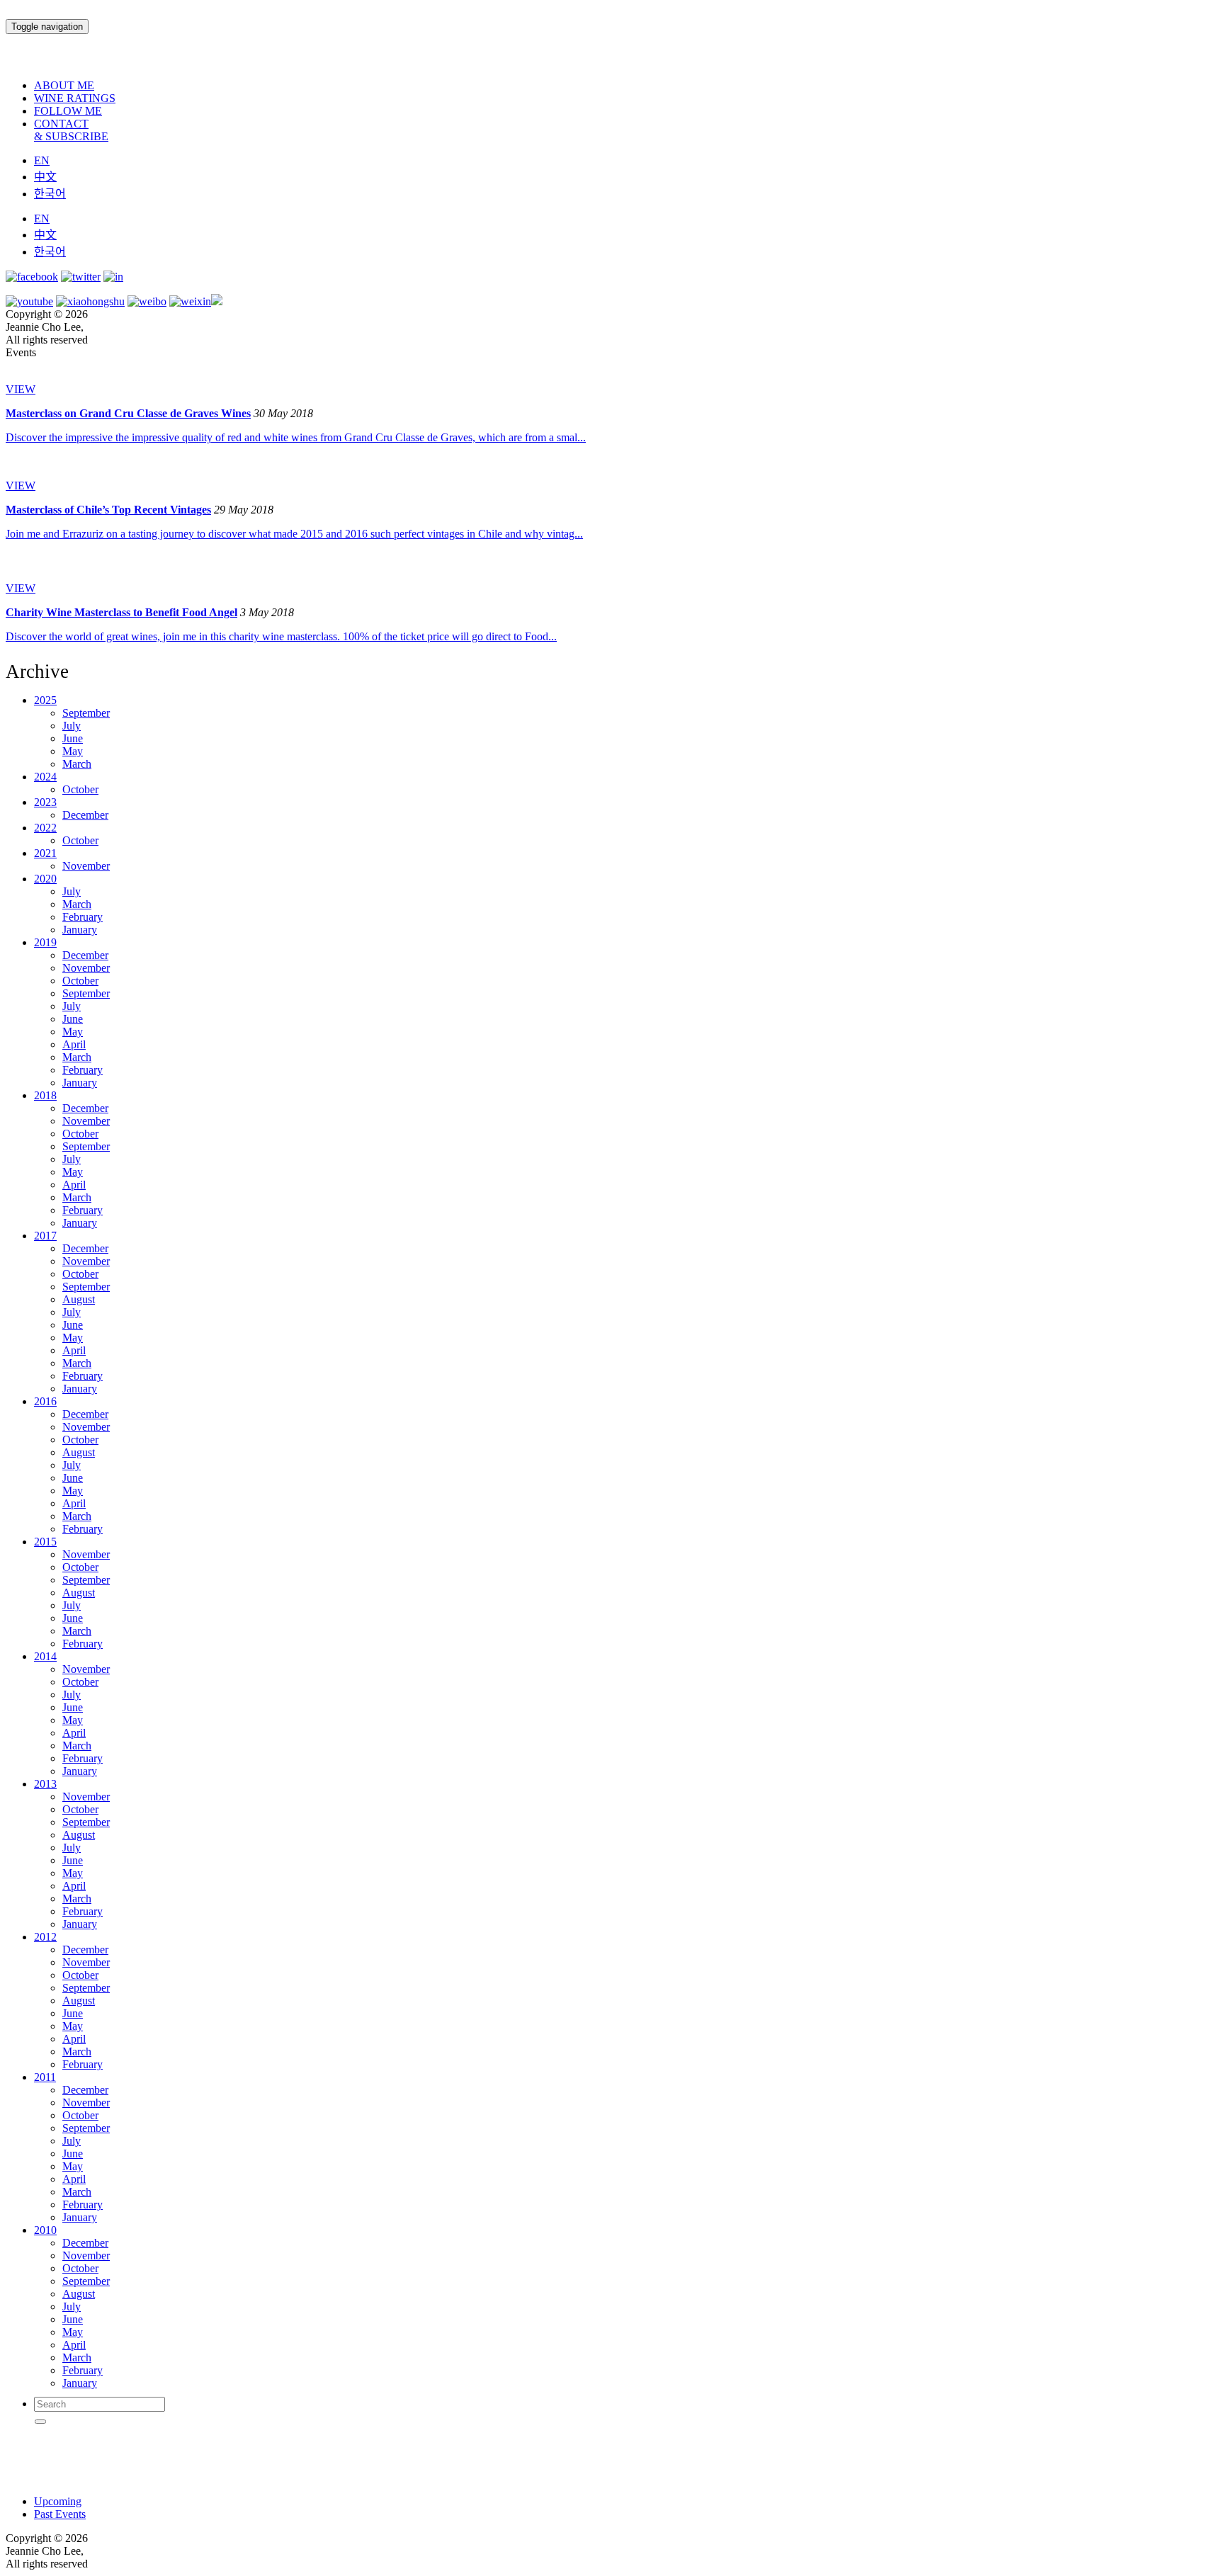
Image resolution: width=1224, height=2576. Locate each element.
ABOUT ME (64, 85)
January (80, 930)
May (73, 751)
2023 (45, 802)
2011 (45, 2077)
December (85, 815)
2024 (45, 777)
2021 (45, 853)
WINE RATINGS (75, 98)
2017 (45, 1236)
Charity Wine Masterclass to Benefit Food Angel (121, 612)
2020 (45, 879)
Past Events (60, 2514)
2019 (45, 942)
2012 (45, 1937)
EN (42, 160)
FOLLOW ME (68, 111)
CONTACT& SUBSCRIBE (71, 130)
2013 (45, 1784)
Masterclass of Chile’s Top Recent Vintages (108, 510)
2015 (45, 1542)
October (80, 789)
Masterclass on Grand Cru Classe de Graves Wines (128, 413)
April (74, 1044)
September (86, 713)
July (72, 726)
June (73, 738)
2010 (45, 2230)
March (77, 764)
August (79, 1299)
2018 (45, 1095)
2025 (45, 700)
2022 (45, 828)
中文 (45, 177)
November (86, 866)
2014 (45, 1656)
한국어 (50, 194)
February (83, 917)
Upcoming (58, 2501)
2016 (45, 1401)
